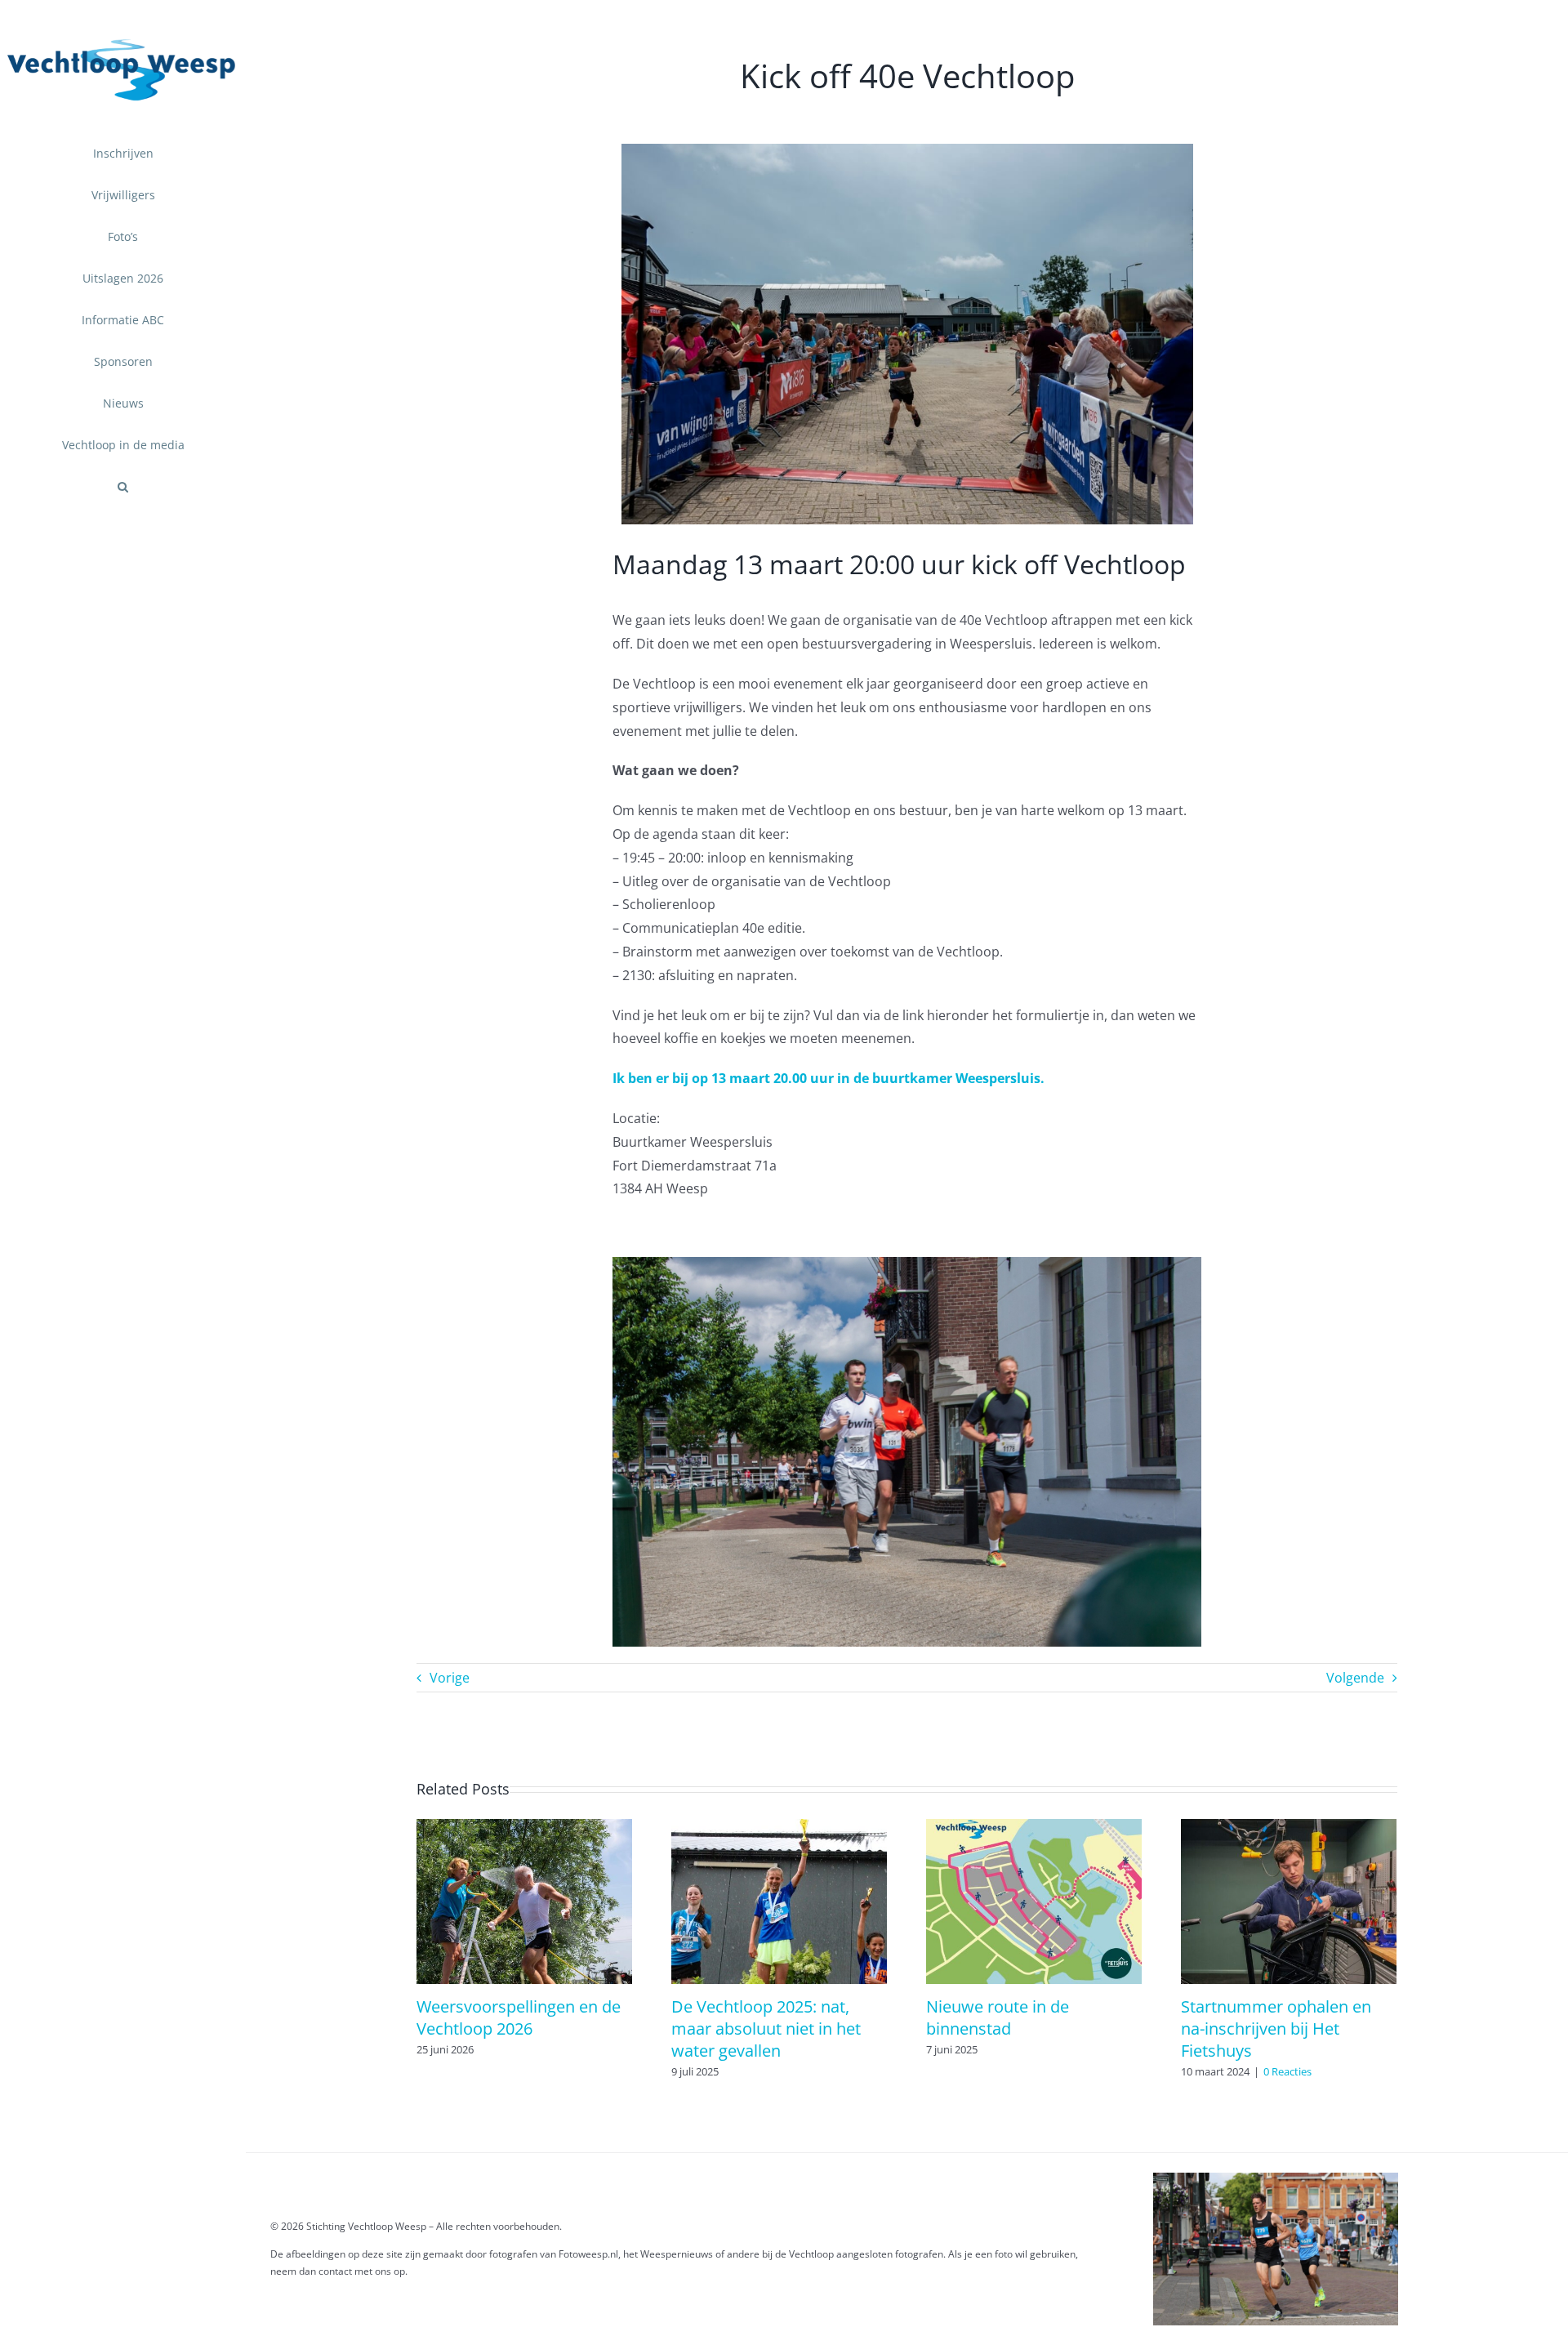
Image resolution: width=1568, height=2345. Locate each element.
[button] (123, 487)
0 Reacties (1287, 2071)
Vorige (450, 1678)
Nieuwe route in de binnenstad (998, 2017)
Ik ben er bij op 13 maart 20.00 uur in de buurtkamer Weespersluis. (829, 1078)
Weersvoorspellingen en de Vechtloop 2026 (519, 2017)
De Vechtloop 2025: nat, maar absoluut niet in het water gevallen (766, 2028)
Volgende (1355, 1678)
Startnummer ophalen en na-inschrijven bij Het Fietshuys (1276, 2028)
